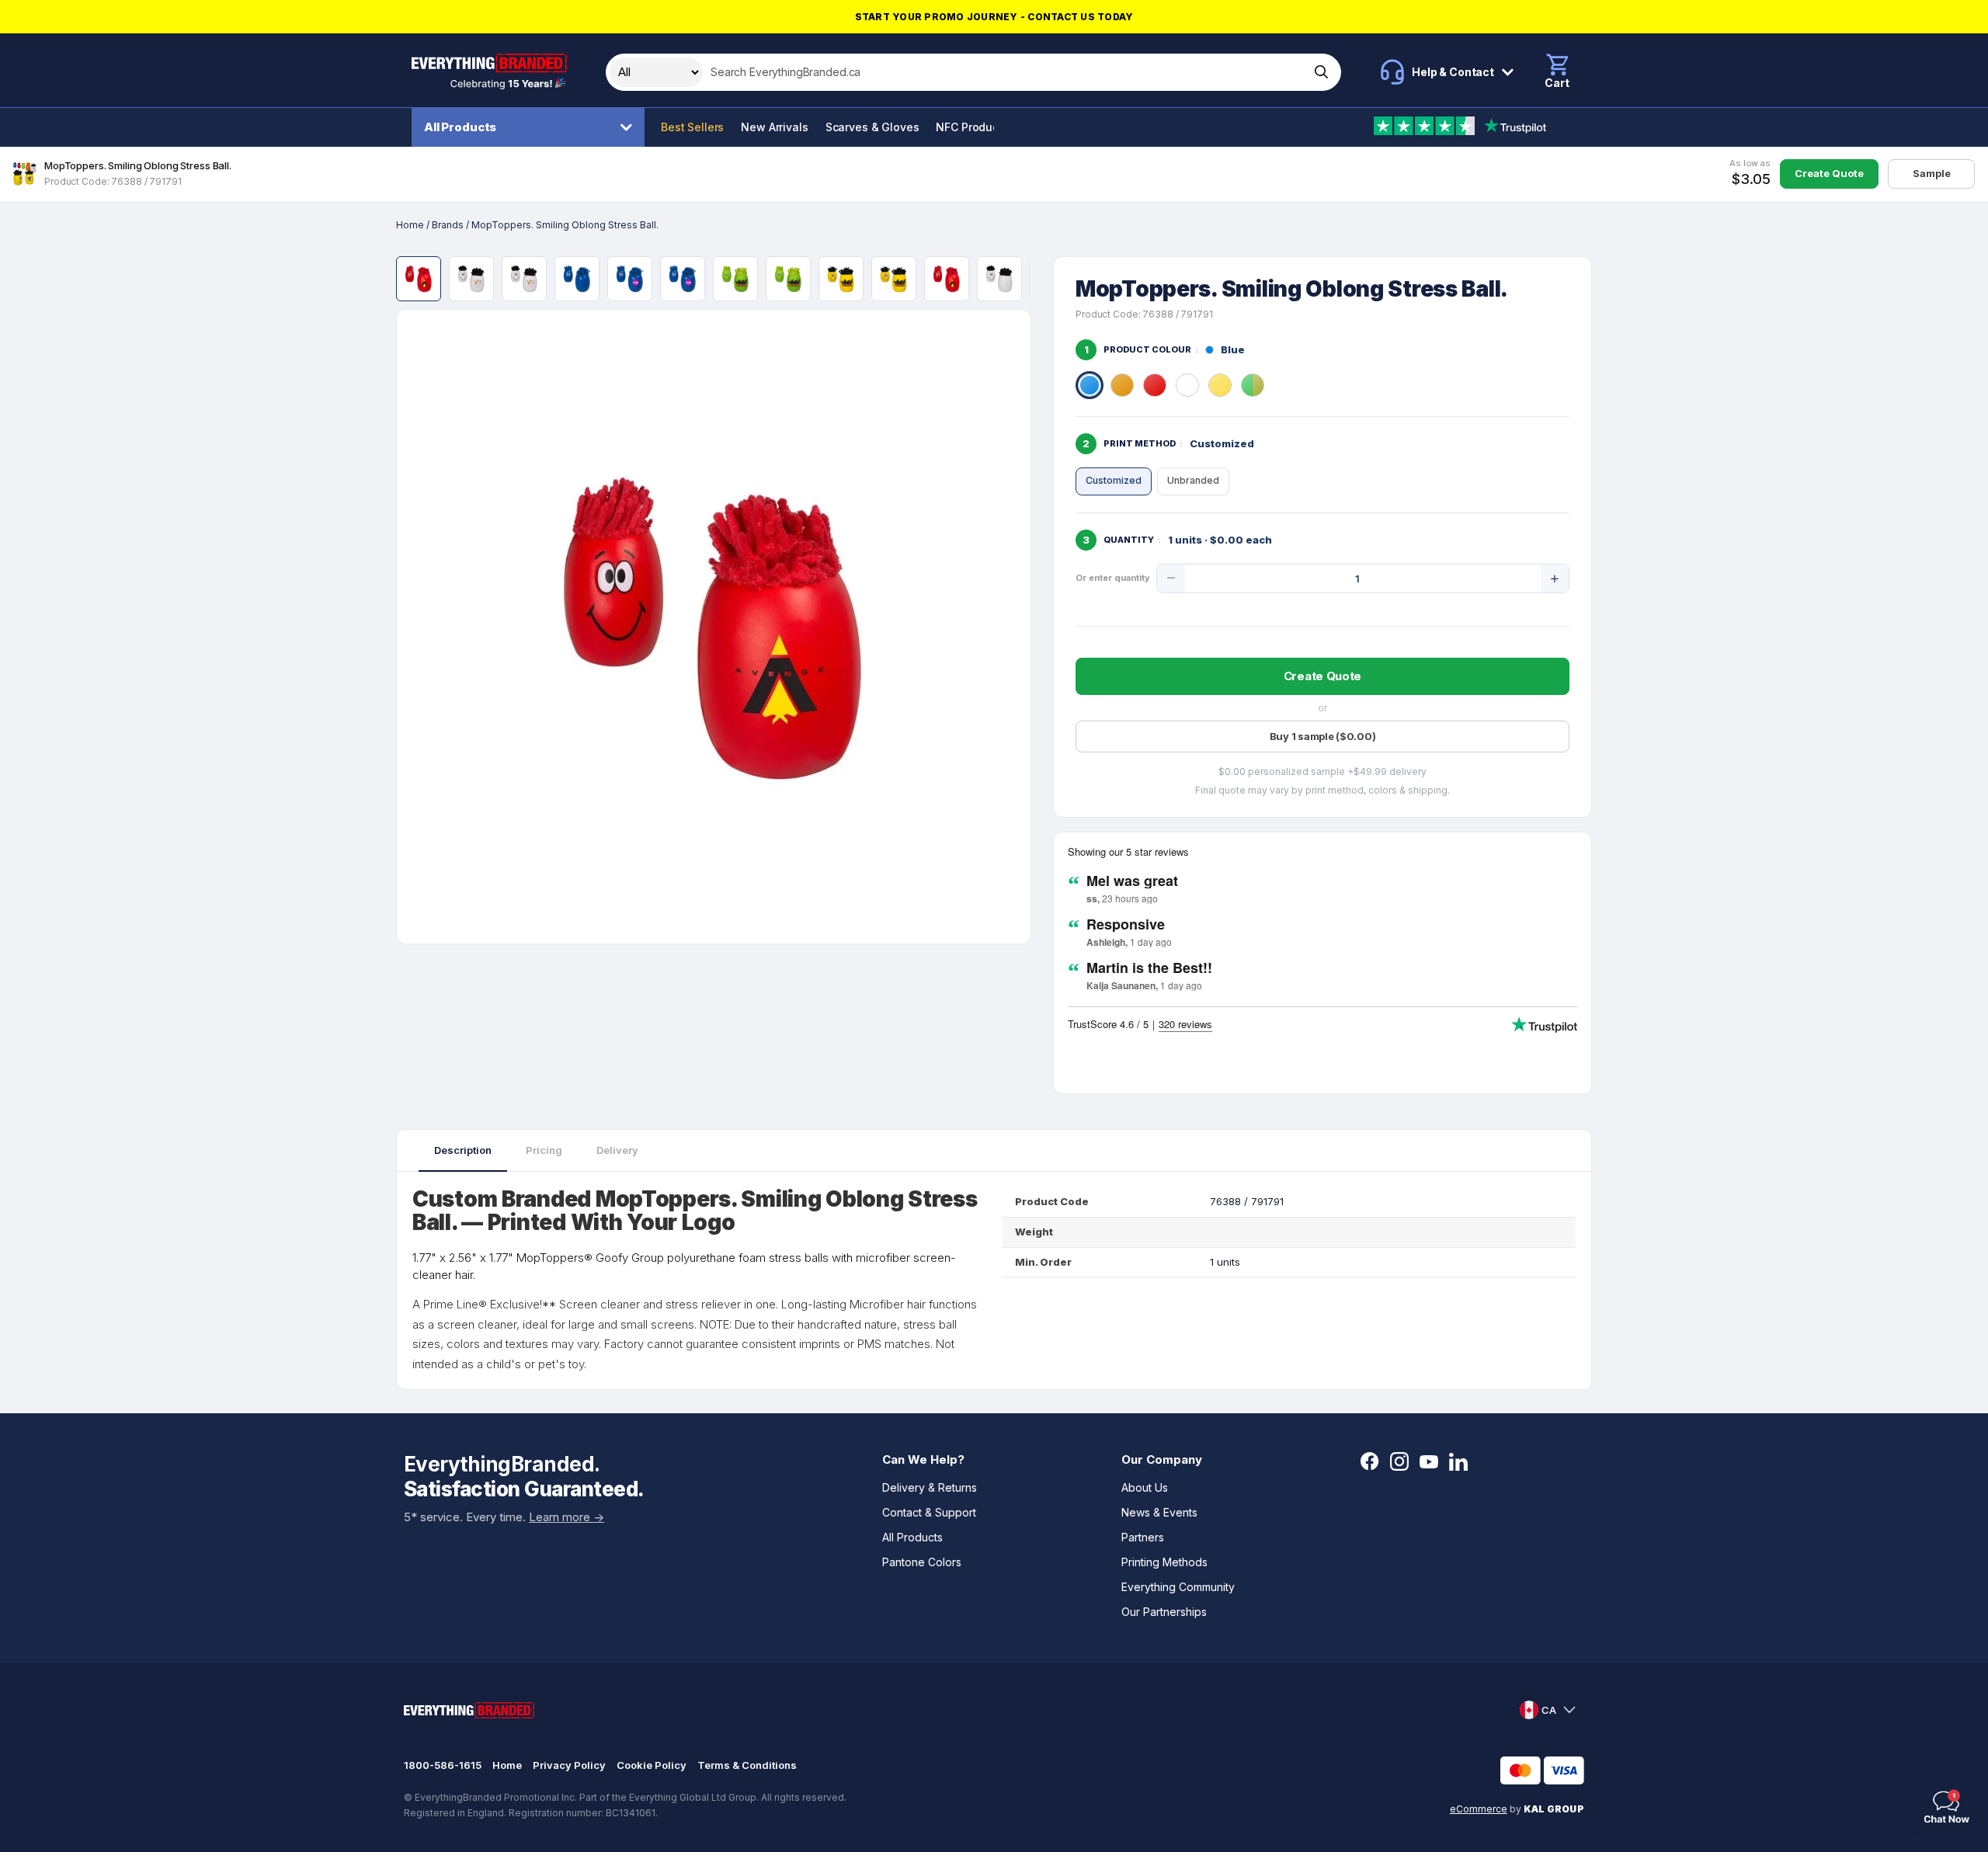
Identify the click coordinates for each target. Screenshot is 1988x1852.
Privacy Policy (569, 1765)
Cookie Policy (652, 1765)
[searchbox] (1004, 72)
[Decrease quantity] (1171, 579)
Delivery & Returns (930, 1487)
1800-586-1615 (443, 1765)
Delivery (617, 1150)
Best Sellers (692, 127)
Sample (1932, 173)
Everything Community (1178, 1587)
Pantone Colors (922, 1562)
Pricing (544, 1150)
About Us (1145, 1487)
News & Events (1159, 1512)
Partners (1143, 1537)
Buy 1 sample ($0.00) (1323, 736)
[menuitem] (532, 127)
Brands (448, 225)
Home (410, 225)
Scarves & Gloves (872, 127)
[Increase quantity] (1555, 579)
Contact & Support (929, 1512)
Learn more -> (567, 1517)
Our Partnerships (1164, 1612)
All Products (460, 127)
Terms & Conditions (747, 1765)
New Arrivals (774, 127)
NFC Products (972, 127)
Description (463, 1150)
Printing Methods (1164, 1562)
